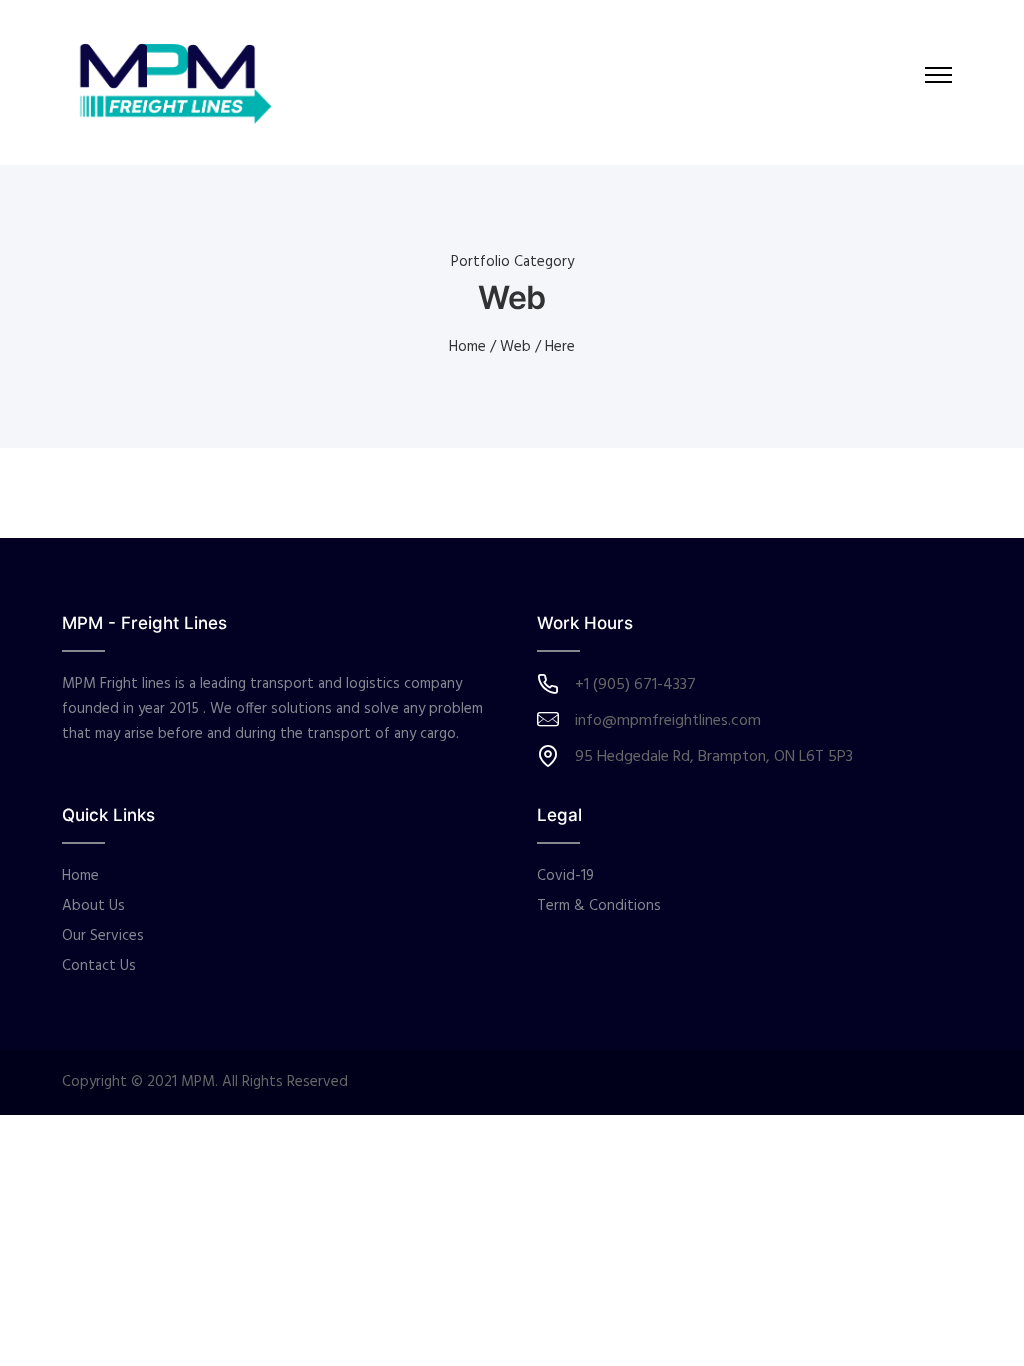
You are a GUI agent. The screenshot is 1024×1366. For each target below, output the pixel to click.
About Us (93, 906)
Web (515, 347)
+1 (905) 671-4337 (635, 685)
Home (467, 347)
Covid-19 (565, 876)
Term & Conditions (599, 906)
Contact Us (99, 966)
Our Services (103, 936)
